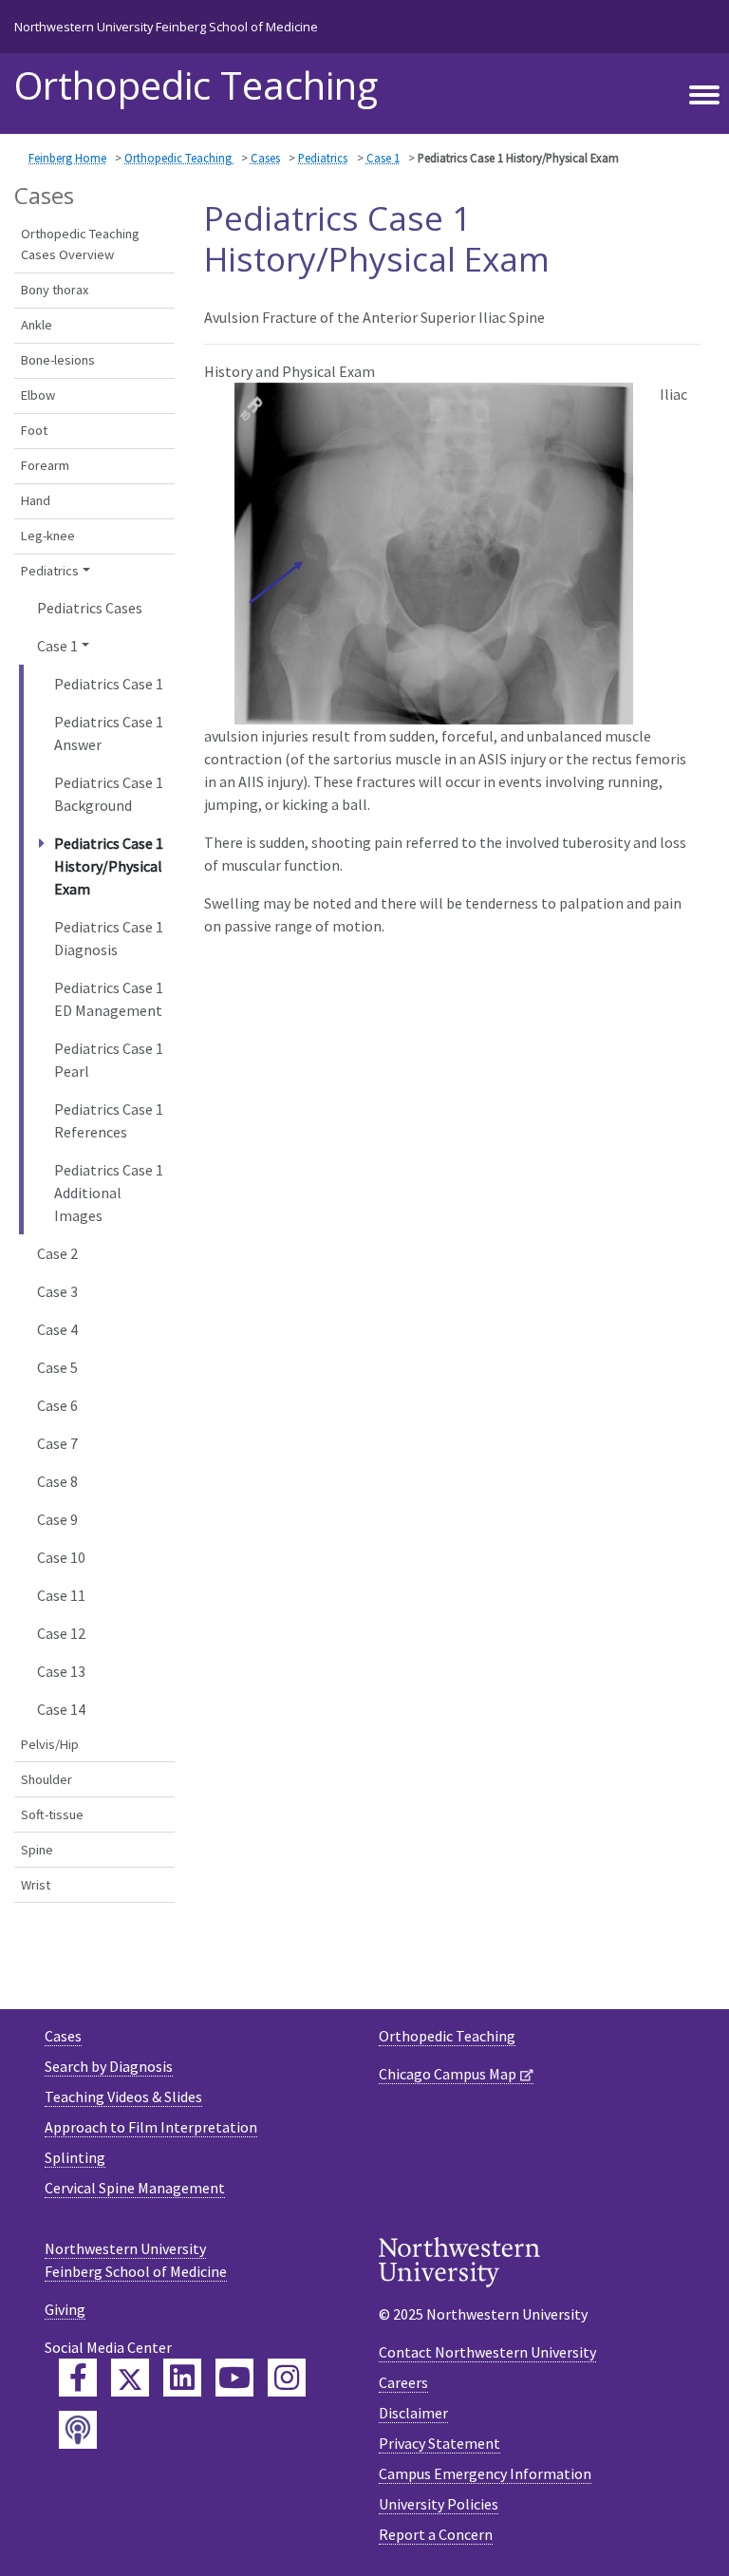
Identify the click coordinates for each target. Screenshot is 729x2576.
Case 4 (57, 1329)
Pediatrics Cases (90, 608)
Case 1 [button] (57, 646)
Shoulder (47, 1779)
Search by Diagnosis (109, 2066)
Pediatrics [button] (50, 571)
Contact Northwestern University (487, 2352)
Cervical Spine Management (135, 2188)
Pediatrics (323, 158)
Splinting (75, 2157)
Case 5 (57, 1367)
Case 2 (57, 1253)
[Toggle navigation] (704, 96)
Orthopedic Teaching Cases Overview (80, 244)
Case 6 (57, 1405)
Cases (265, 158)
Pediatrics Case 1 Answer (109, 733)
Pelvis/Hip (50, 1744)
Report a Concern (436, 2534)
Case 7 (57, 1443)
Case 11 (61, 1595)
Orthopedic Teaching (196, 85)
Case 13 (61, 1671)
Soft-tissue (52, 1814)
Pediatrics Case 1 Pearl (109, 1060)
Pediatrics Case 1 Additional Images (109, 1193)
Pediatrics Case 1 (109, 684)
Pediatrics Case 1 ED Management (109, 999)
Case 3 (57, 1291)
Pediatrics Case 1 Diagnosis (109, 938)
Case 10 (61, 1557)
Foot (34, 430)
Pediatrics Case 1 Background (109, 794)
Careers (403, 2382)
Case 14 (61, 1709)
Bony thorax (55, 290)
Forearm (45, 465)
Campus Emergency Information (485, 2473)
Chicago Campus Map (448, 2074)
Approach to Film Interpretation (151, 2127)
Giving (65, 2309)
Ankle (37, 325)
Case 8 (57, 1481)
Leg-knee (48, 536)
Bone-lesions (58, 360)
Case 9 (57, 1519)
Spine (37, 1850)
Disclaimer (413, 2413)
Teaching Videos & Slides (123, 2097)
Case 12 (61, 1633)
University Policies (439, 2504)
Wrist (36, 1885)
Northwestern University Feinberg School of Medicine (166, 27)
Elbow (38, 395)
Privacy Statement (439, 2443)
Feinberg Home (67, 158)
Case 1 (383, 158)
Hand (36, 500)
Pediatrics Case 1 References (109, 1120)
